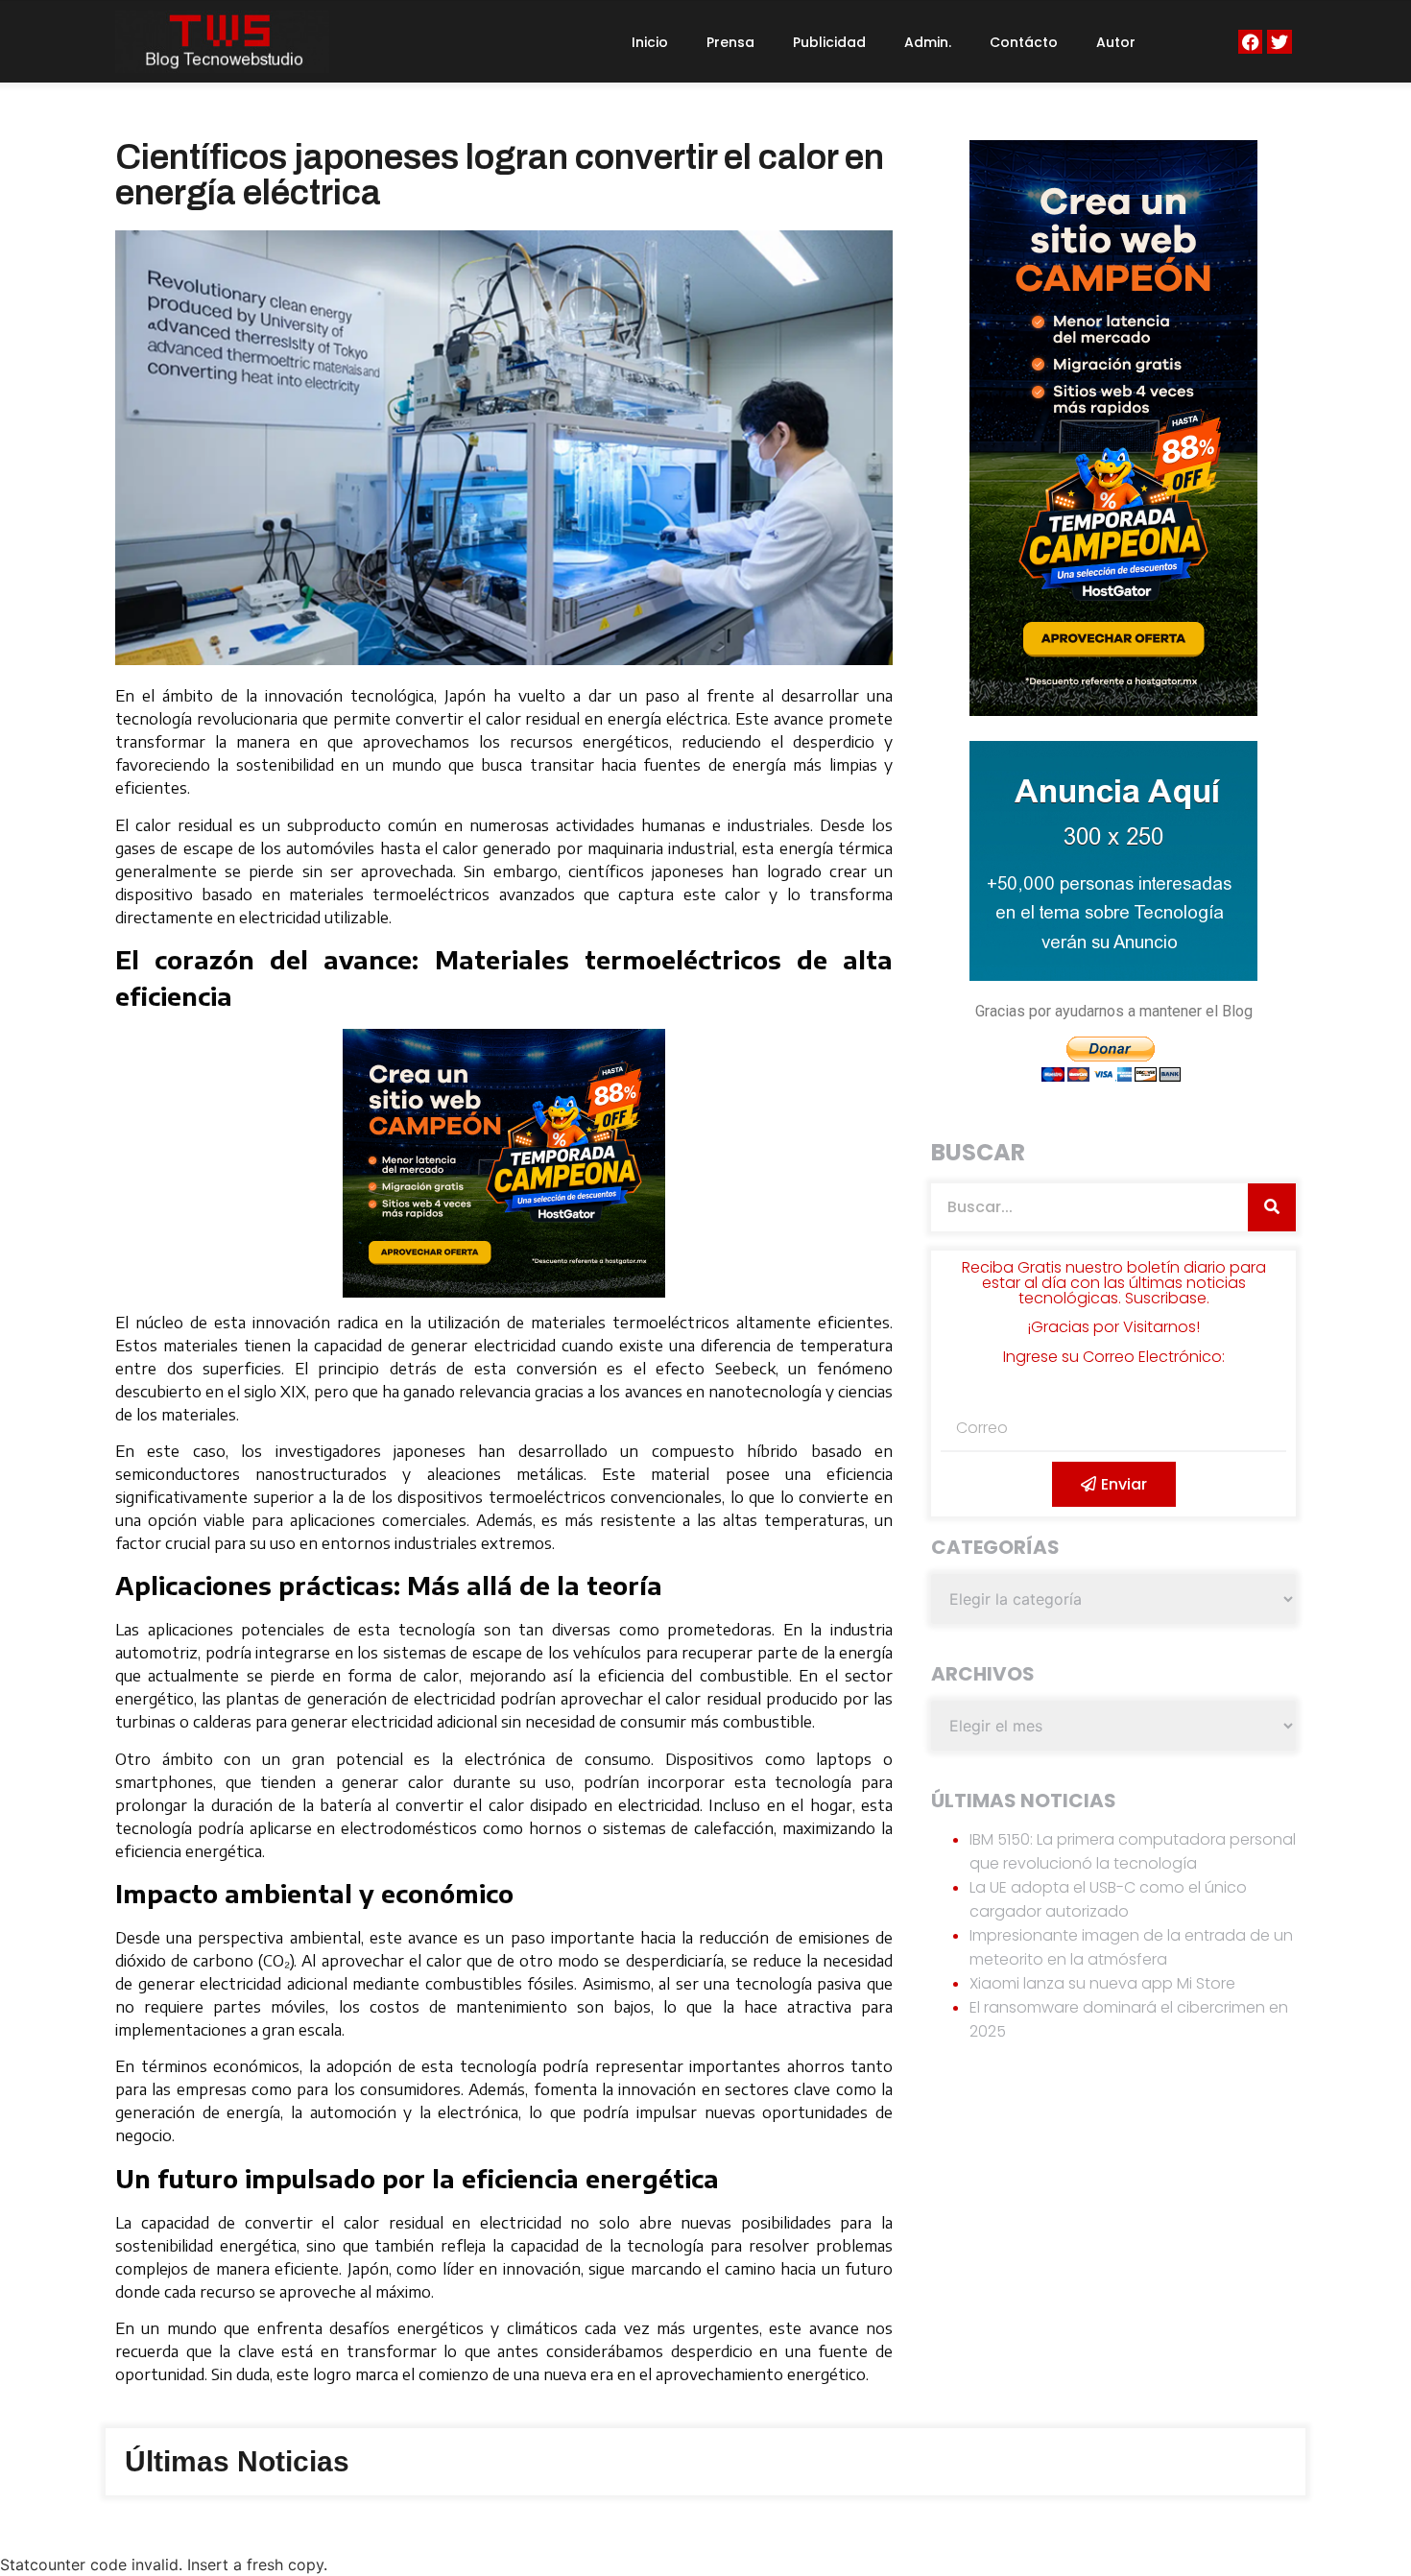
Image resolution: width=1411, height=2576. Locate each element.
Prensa (730, 42)
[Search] (1272, 1207)
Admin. (928, 42)
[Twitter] (1279, 42)
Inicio (650, 42)
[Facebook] (1250, 42)
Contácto (1024, 42)
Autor (1116, 42)
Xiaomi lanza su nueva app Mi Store (1102, 1983)
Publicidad (829, 42)
